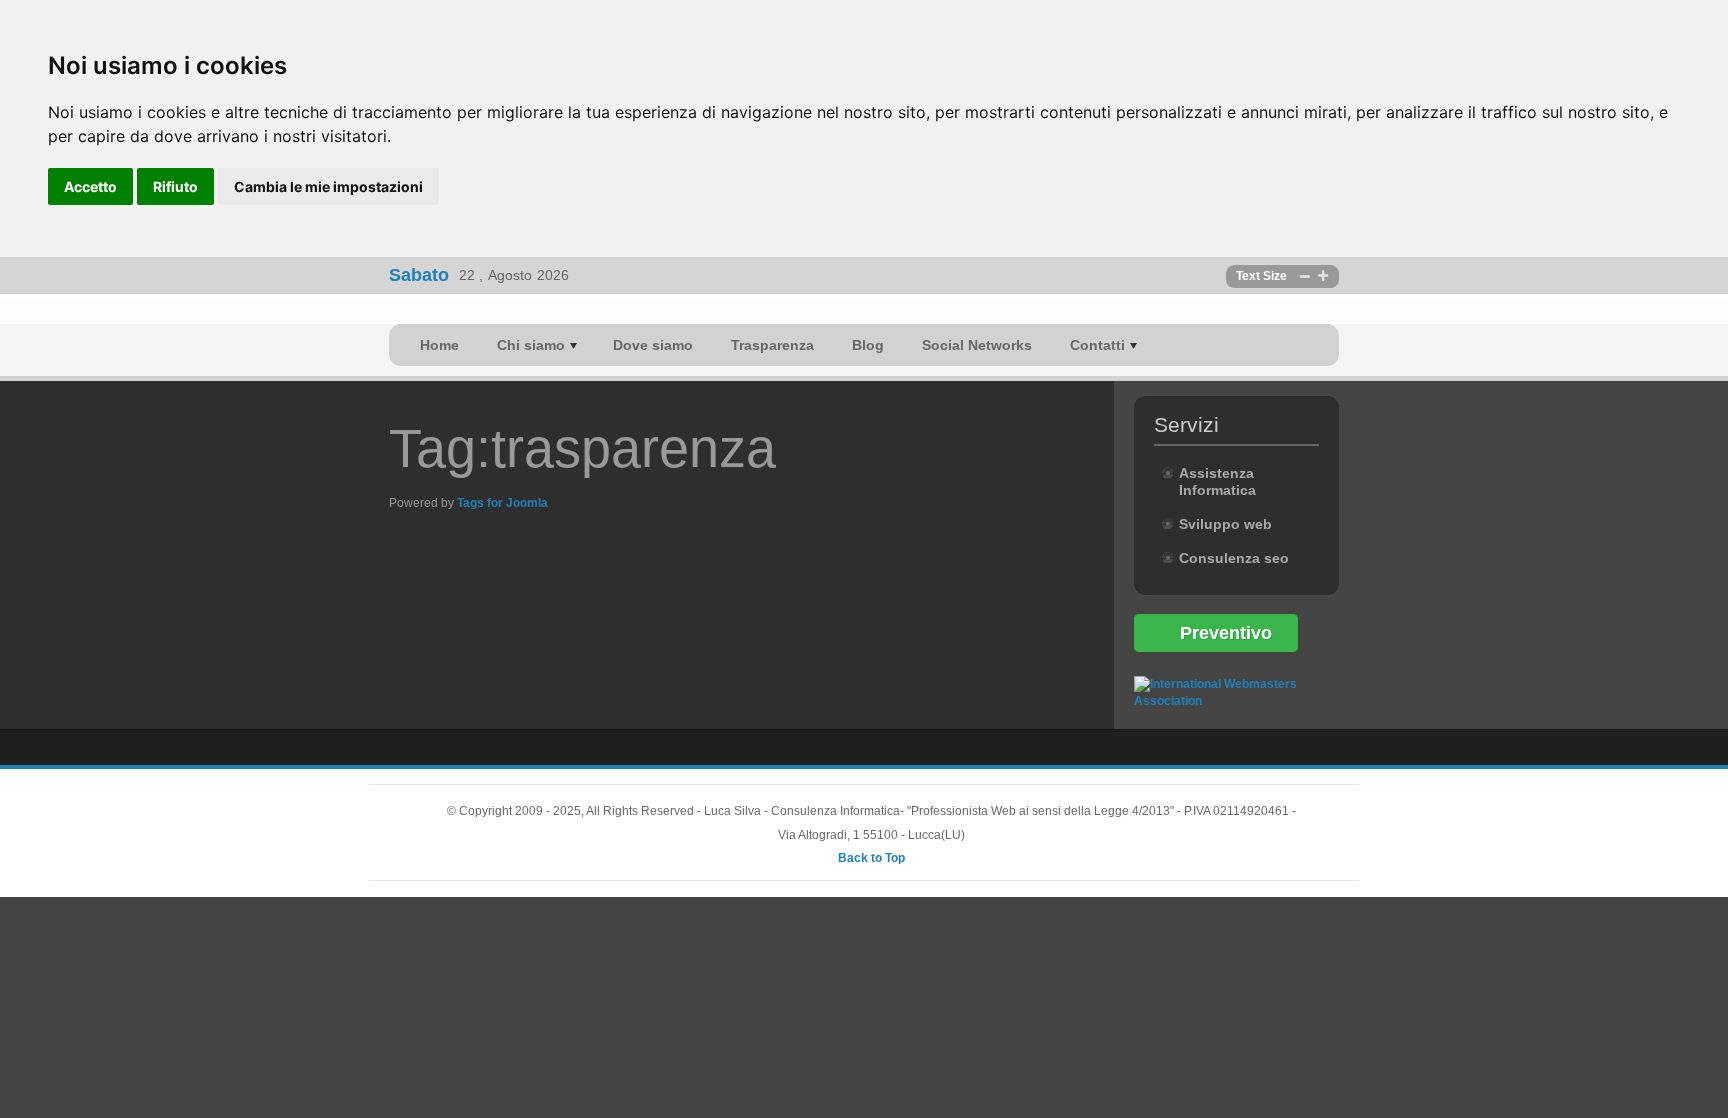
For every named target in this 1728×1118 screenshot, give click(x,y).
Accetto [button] (90, 186)
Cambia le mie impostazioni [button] (328, 186)
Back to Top (871, 858)
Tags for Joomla (502, 503)
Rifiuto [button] (175, 186)
